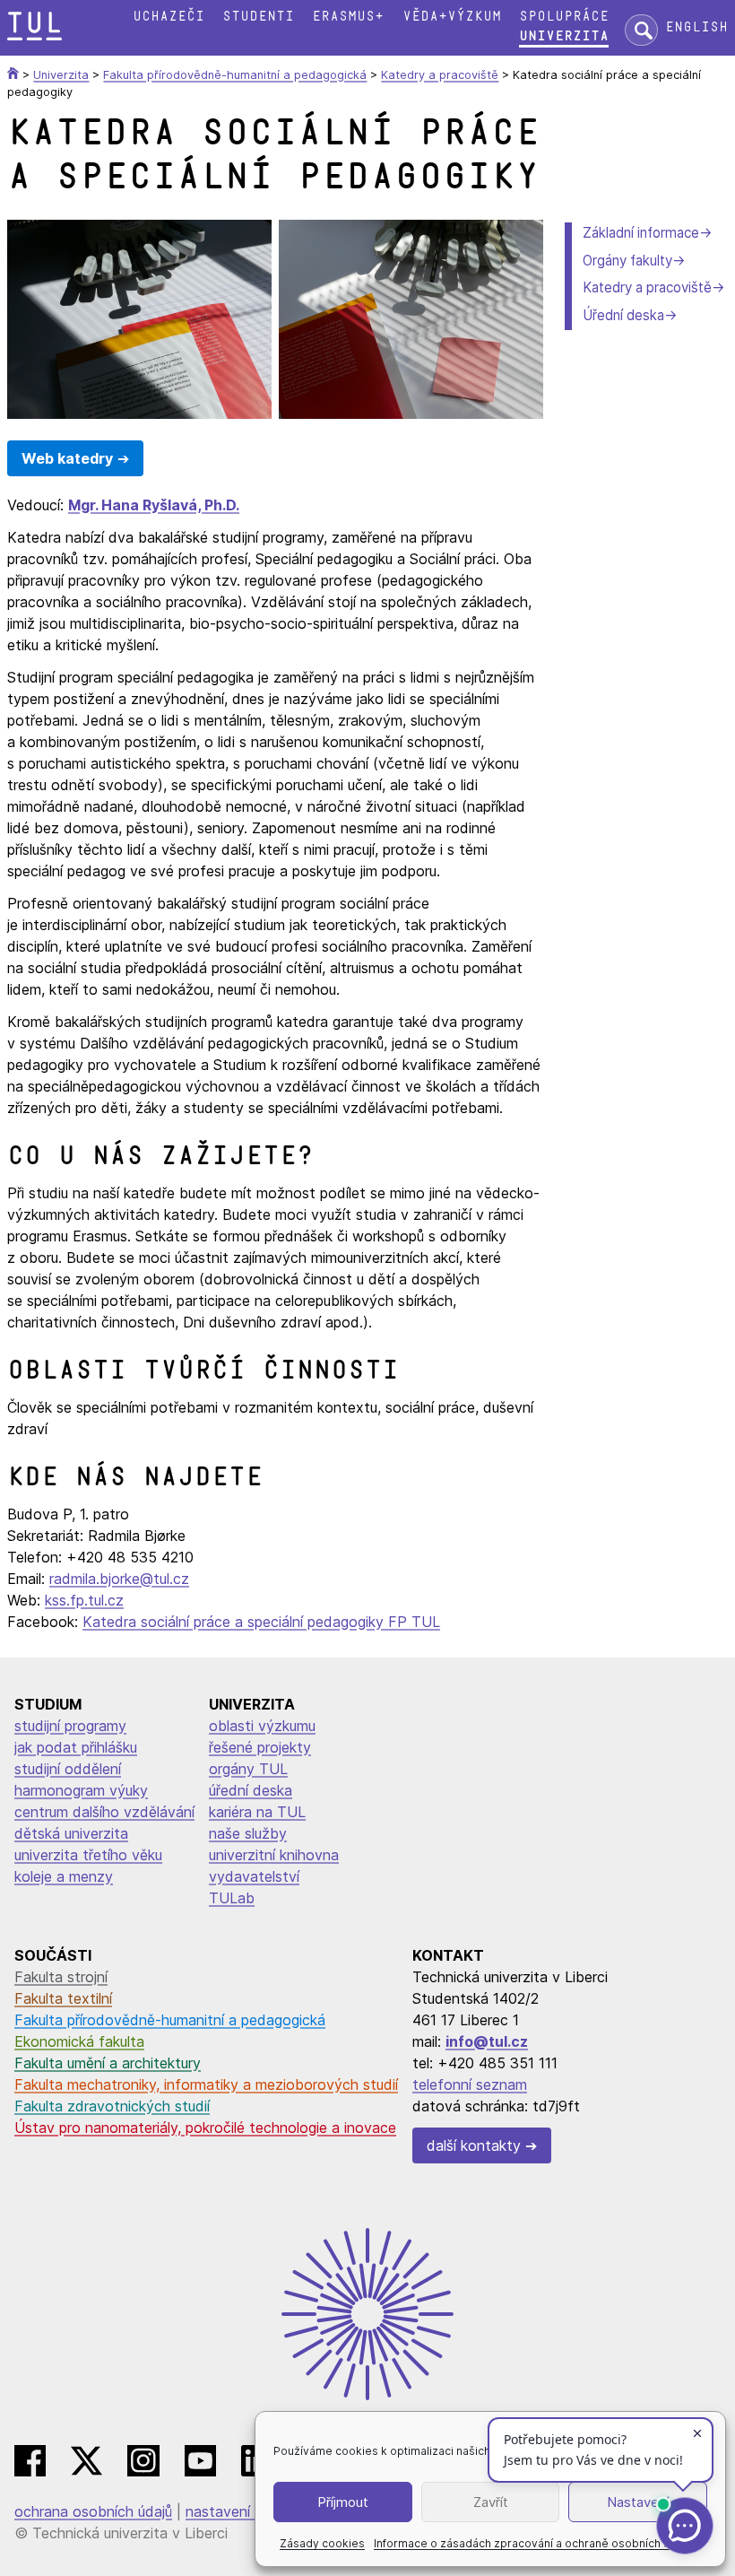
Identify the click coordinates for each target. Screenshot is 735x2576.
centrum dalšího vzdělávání (104, 1812)
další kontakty (474, 2145)
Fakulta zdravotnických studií (112, 2106)
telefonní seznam (470, 2084)
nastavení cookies (246, 2511)
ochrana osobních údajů (93, 2511)
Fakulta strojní (61, 1977)
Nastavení (638, 2502)
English (696, 27)
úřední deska (251, 1790)
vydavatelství (254, 1876)
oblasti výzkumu (262, 1726)
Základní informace (641, 233)
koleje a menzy (64, 1876)
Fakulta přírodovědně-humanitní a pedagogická (170, 2020)
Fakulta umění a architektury (108, 2063)
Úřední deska (623, 315)
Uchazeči (169, 17)
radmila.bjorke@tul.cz (119, 1579)
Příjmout (343, 2502)
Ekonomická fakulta (79, 2041)
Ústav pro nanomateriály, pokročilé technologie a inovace (205, 2128)
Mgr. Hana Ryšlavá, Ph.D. (154, 505)
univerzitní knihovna (274, 1855)
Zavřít (491, 2502)
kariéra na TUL (257, 1812)
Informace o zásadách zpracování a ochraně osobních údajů (533, 2543)
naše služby (248, 1833)
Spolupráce (564, 17)
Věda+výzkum (452, 17)
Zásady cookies (322, 2543)
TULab (232, 1898)
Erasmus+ (348, 17)
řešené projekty (260, 1747)
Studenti (258, 17)
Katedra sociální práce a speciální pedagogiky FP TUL (261, 1622)
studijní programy (70, 1726)
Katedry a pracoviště (647, 287)
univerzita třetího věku (88, 1855)
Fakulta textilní (63, 1998)
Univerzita (564, 36)
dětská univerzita (71, 1833)
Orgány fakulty (627, 261)
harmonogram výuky (81, 1790)
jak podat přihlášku (76, 1747)
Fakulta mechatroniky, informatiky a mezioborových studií (206, 2084)
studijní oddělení (68, 1769)
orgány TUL (248, 1769)
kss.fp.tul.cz (84, 1600)
